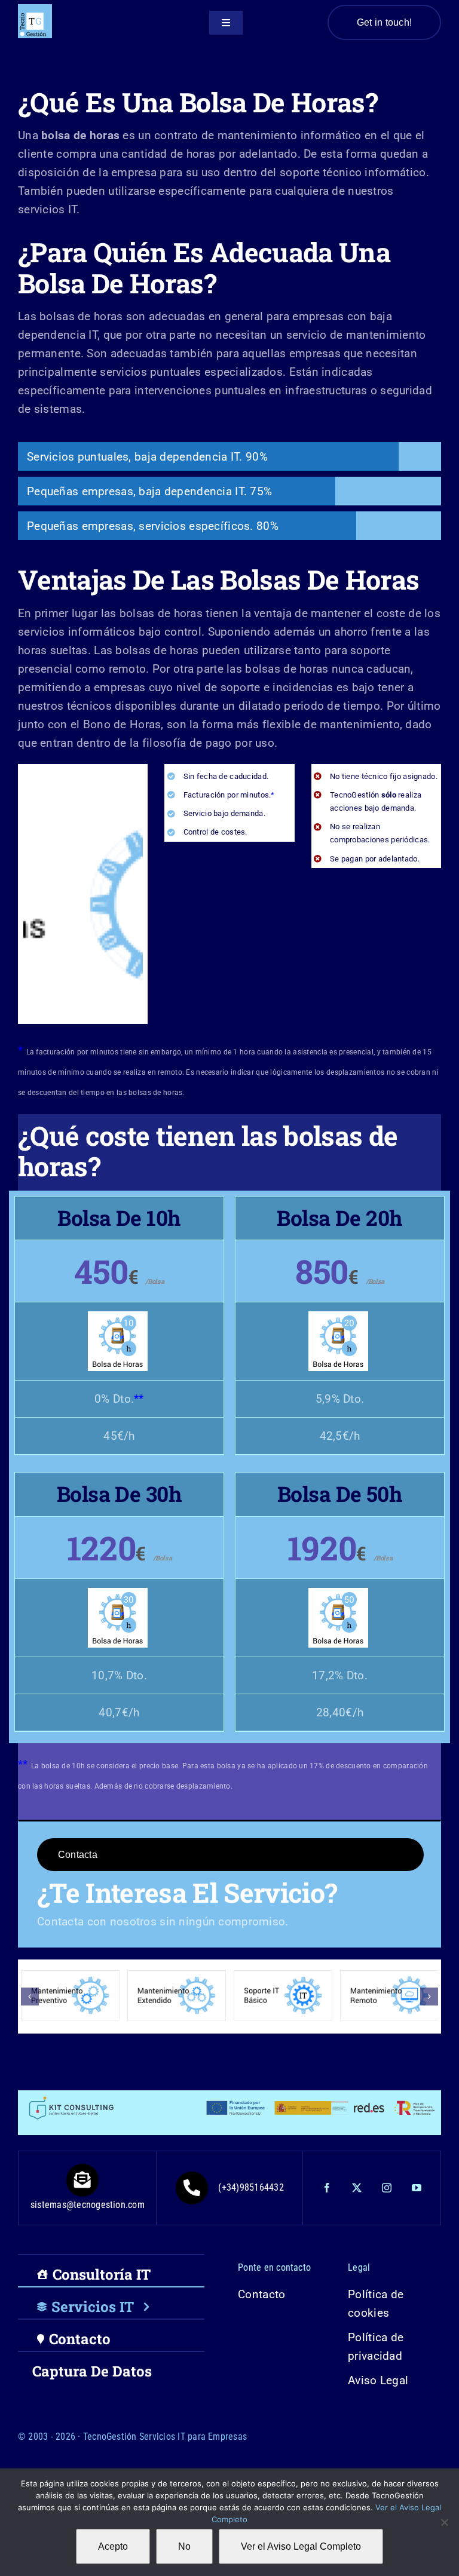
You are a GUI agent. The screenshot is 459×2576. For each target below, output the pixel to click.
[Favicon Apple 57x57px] (35, 10)
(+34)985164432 (251, 2187)
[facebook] (327, 2188)
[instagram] (387, 2188)
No (184, 2546)
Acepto (113, 2546)
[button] (30, 1997)
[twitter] (357, 2188)
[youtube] (417, 2188)
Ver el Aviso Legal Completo (301, 2546)
